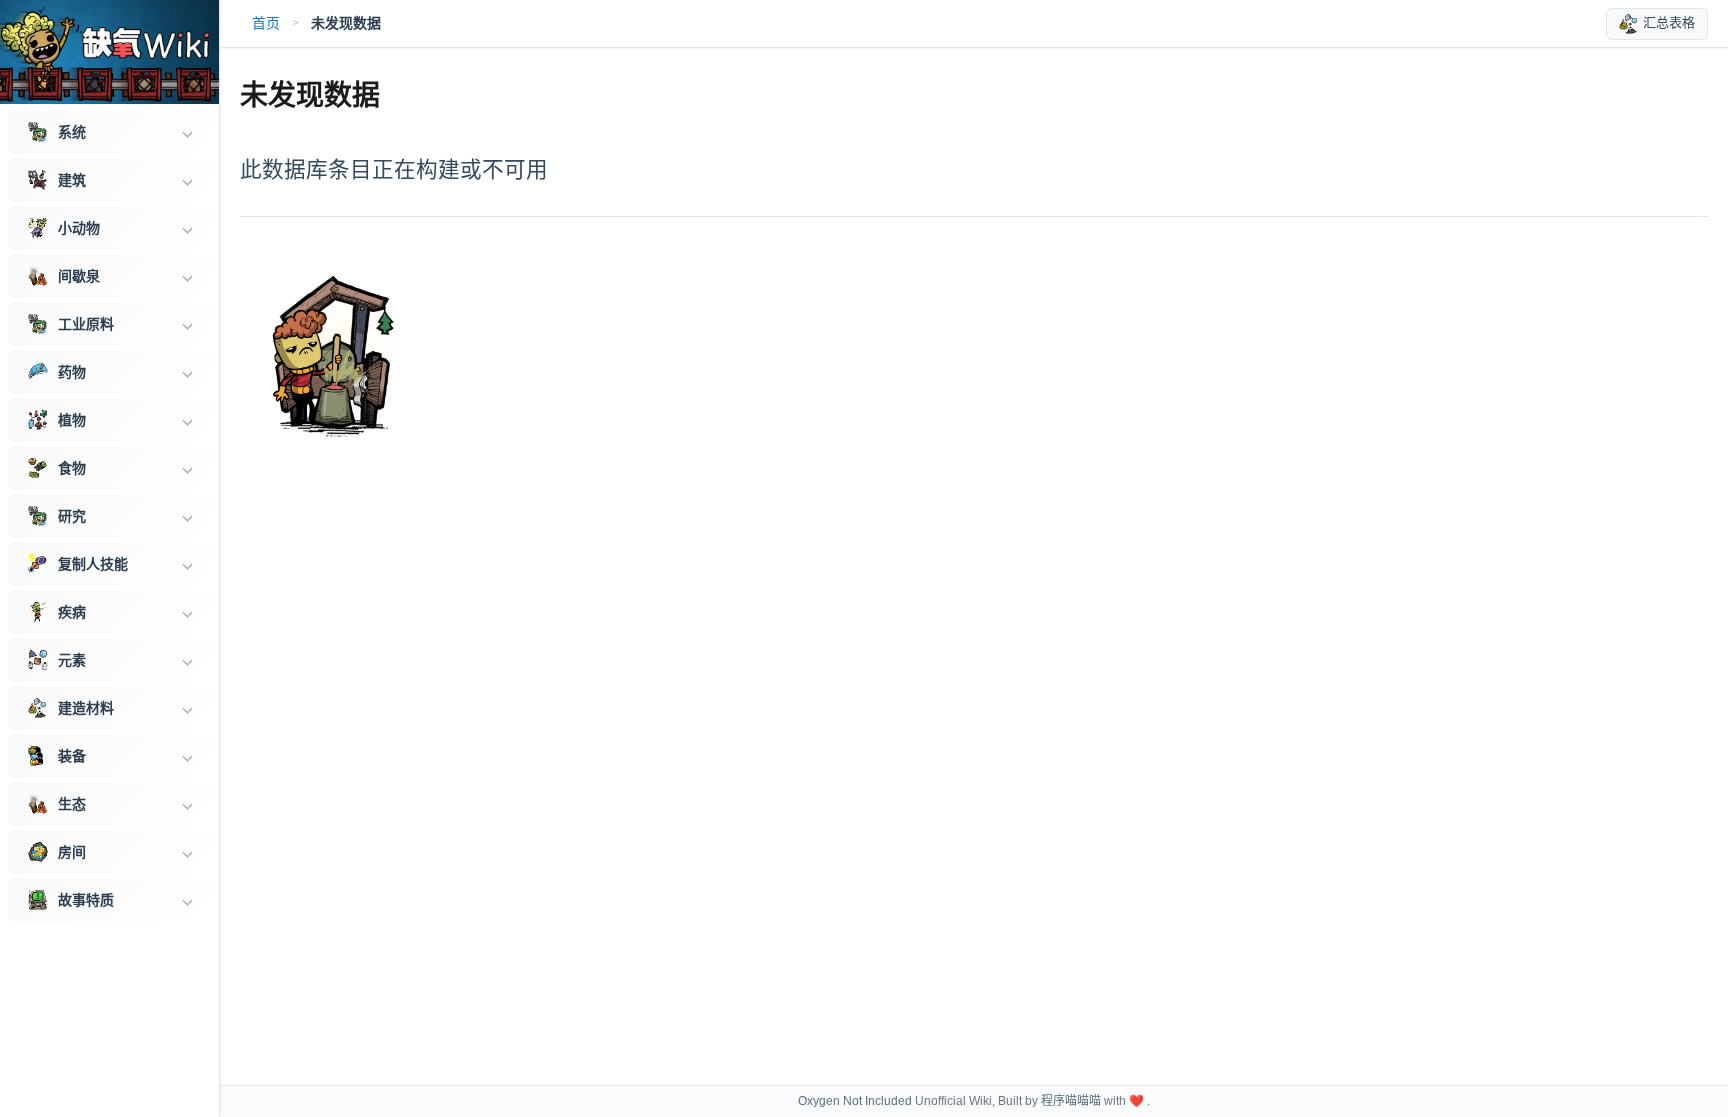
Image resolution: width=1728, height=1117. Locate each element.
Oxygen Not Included (855, 1101)
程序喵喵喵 (1071, 1101)
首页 (266, 23)
